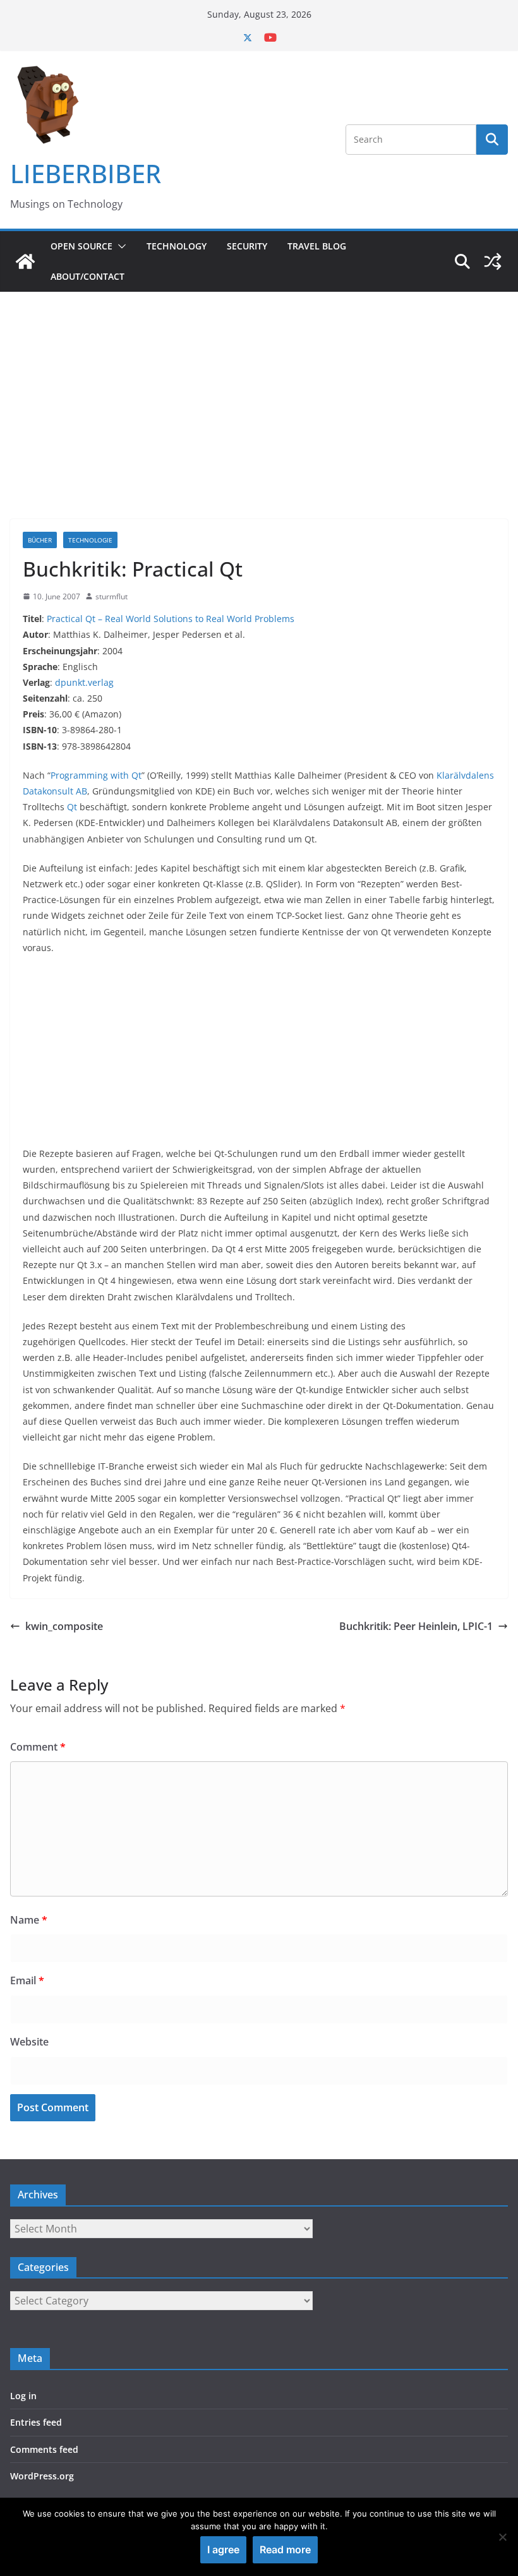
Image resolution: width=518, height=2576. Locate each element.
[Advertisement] (259, 386)
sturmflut (111, 596)
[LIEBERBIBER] (25, 261)
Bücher (40, 540)
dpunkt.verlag (84, 682)
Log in (23, 2396)
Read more (285, 2549)
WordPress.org (42, 2476)
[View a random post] (493, 261)
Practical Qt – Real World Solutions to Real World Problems (171, 619)
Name (29, 1920)
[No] (502, 2537)
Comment (38, 1747)
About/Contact (87, 276)
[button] (119, 246)
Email (27, 1980)
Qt (72, 807)
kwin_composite (64, 1626)
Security (247, 246)
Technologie (90, 540)
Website (29, 2042)
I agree (223, 2549)
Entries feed (36, 2422)
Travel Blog (317, 246)
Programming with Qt (96, 775)
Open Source (81, 246)
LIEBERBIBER (86, 173)
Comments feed (44, 2449)
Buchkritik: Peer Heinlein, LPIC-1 (416, 1626)
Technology (177, 246)
